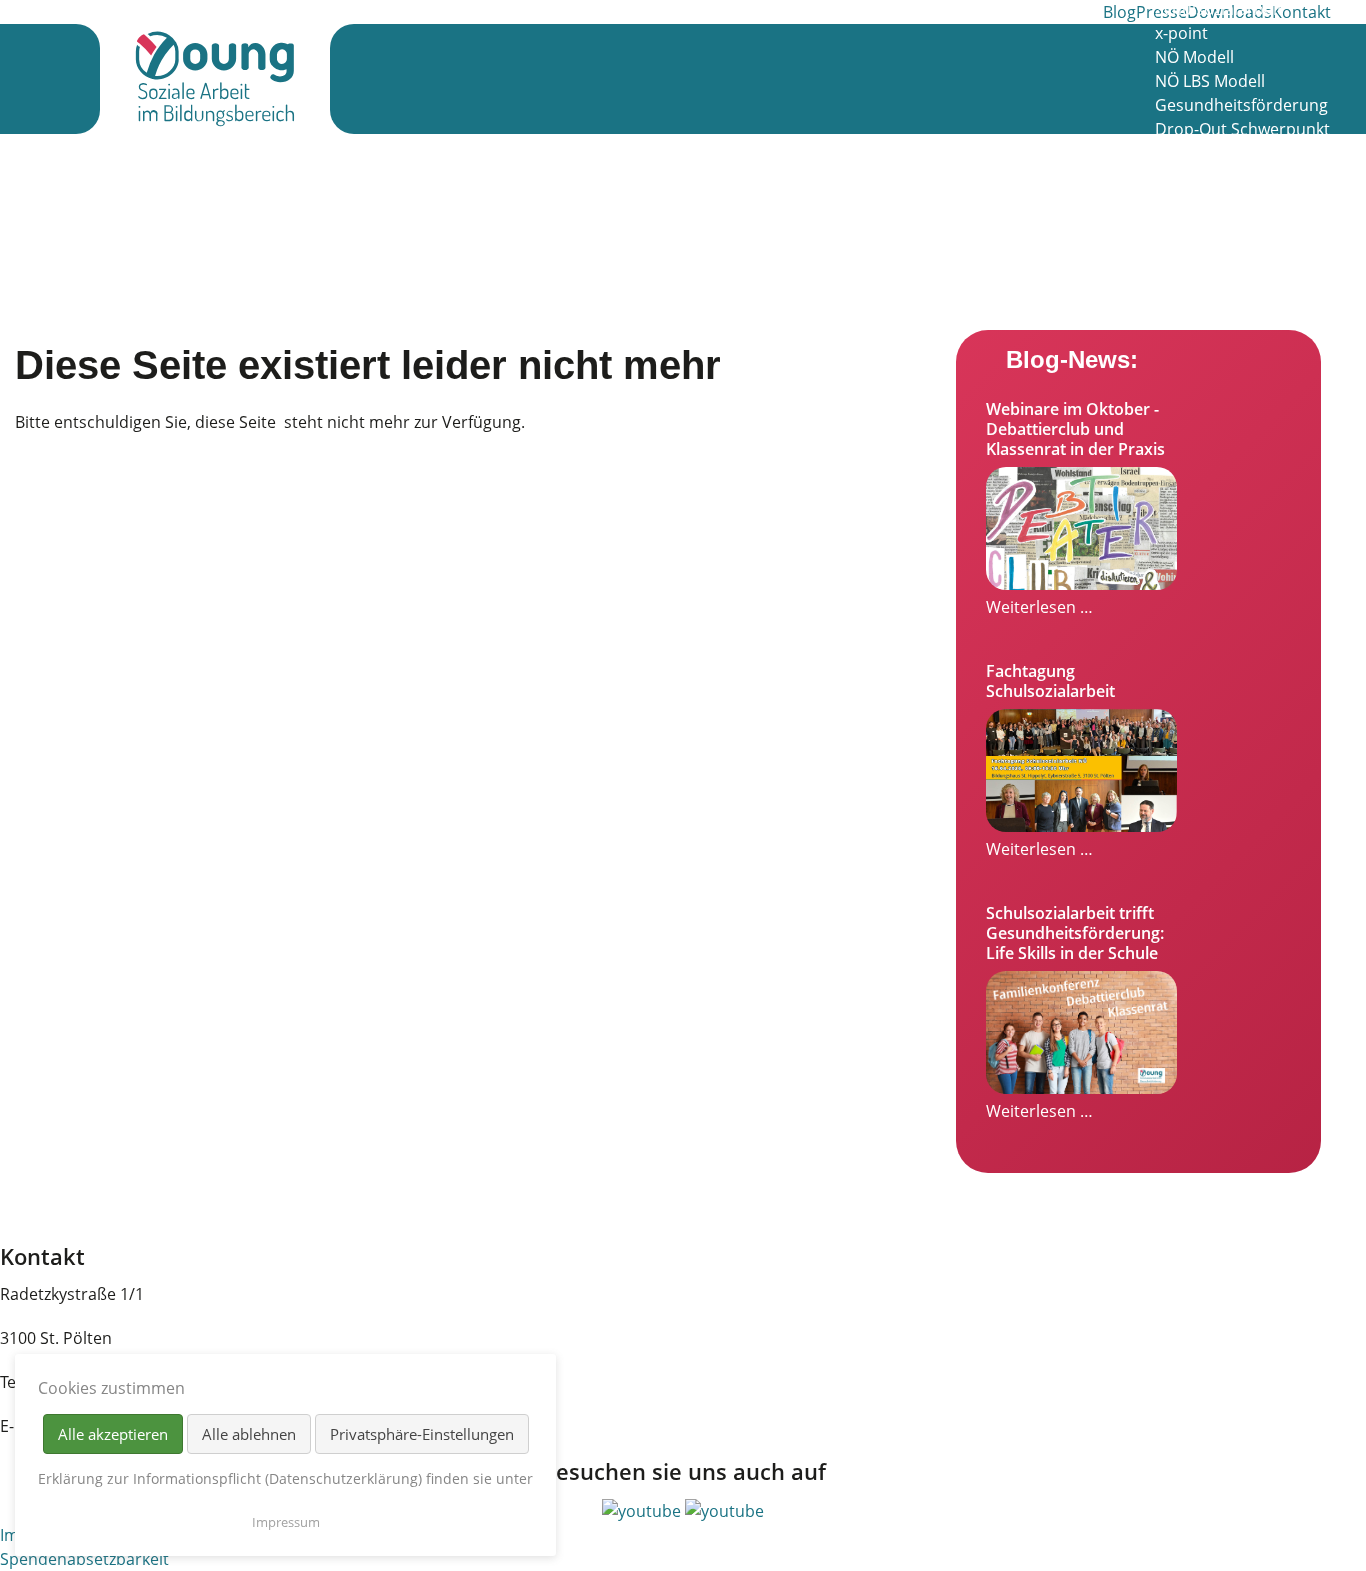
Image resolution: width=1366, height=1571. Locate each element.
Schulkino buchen (1222, 249)
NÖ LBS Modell (1210, 81)
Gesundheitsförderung (1241, 105)
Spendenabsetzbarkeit (84, 1559)
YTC (1169, 273)
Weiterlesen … (1039, 607)
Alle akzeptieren (113, 1434)
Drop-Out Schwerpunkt (1242, 129)
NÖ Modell (1194, 57)
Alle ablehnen (249, 1434)
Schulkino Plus (1209, 153)
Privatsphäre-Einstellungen (422, 1434)
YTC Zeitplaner (1209, 297)
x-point (1181, 33)
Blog (1119, 12)
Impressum (286, 1522)
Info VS (1181, 201)
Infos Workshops (1218, 177)
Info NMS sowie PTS (1228, 225)
